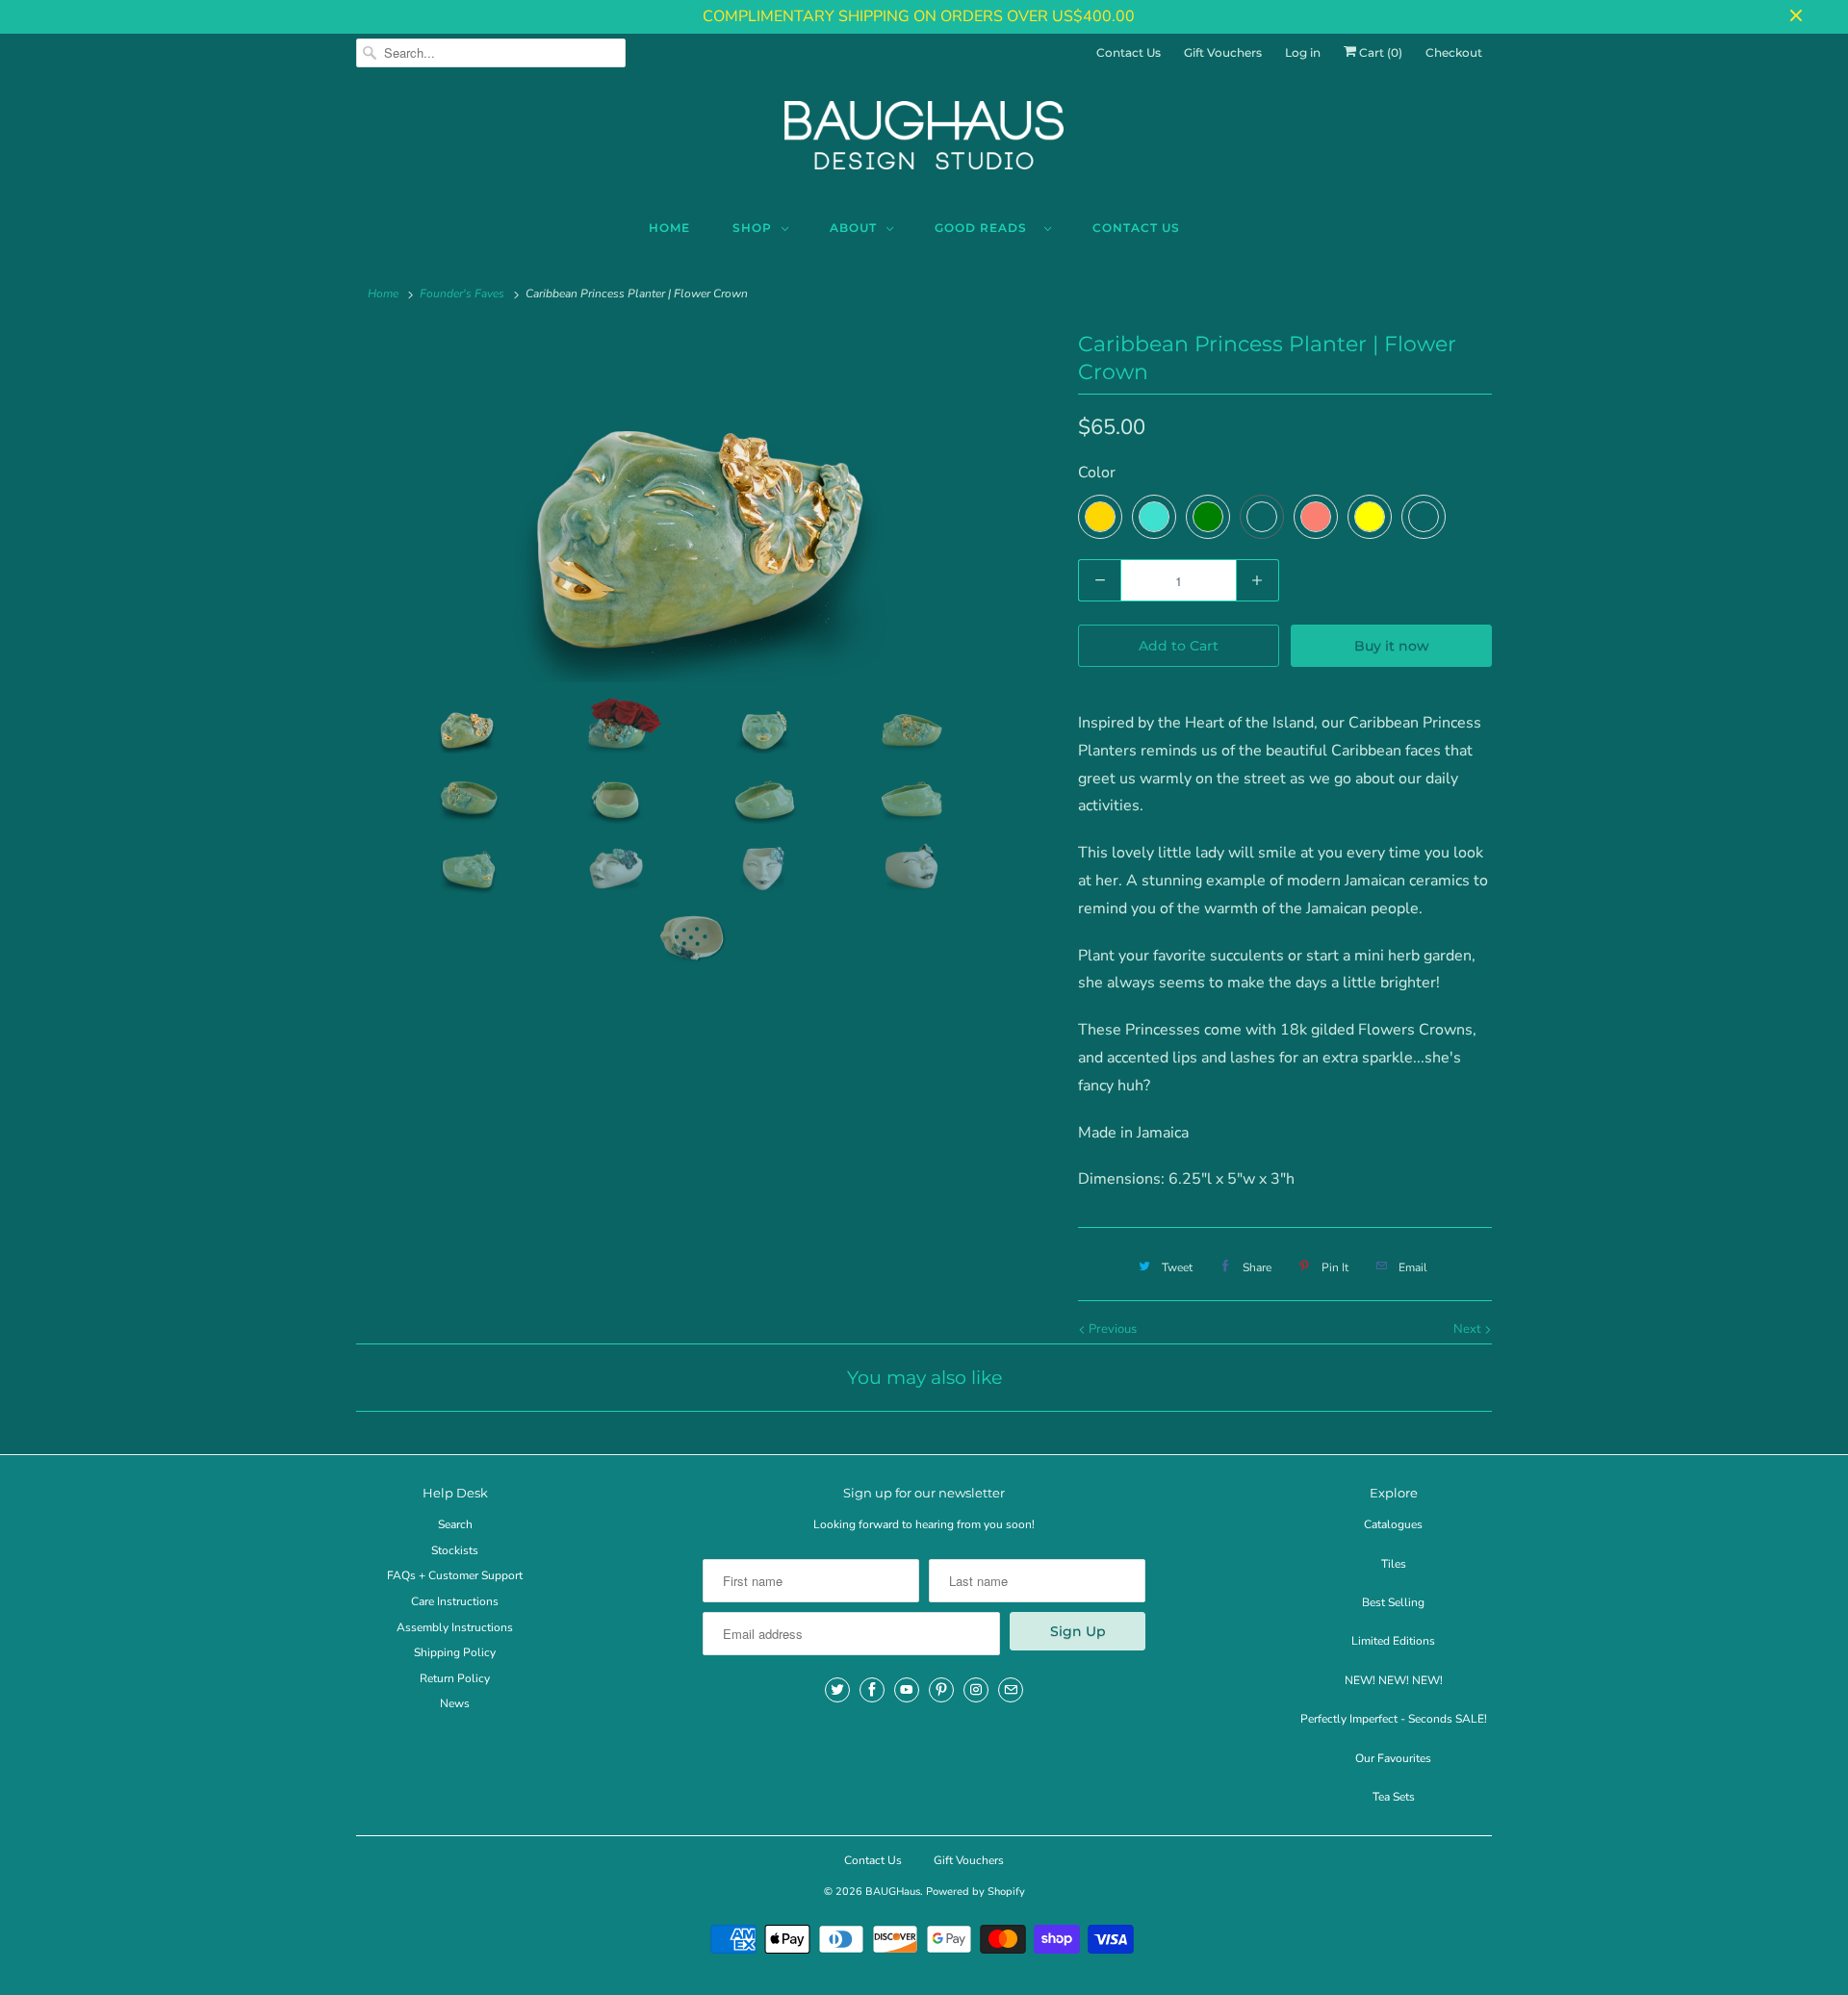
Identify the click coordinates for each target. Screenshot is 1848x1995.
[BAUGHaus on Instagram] (976, 1690)
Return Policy (455, 1678)
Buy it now (1392, 646)
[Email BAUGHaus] (1011, 1690)
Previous (1111, 1329)
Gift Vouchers (1223, 52)
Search (455, 1524)
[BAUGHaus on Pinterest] (941, 1690)
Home (669, 228)
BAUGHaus (893, 1892)
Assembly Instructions (455, 1627)
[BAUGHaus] (924, 143)
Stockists (455, 1550)
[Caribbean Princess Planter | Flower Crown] (707, 507)
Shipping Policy (455, 1652)
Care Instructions (455, 1601)
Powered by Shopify (975, 1892)
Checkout (1454, 52)
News (455, 1703)
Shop (752, 228)
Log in (1303, 52)
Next (1469, 1329)
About (853, 228)
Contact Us (1129, 52)
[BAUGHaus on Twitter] (837, 1690)
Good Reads (985, 228)
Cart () (1379, 52)
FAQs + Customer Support (455, 1575)
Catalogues (1393, 1524)
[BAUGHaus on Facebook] (872, 1690)
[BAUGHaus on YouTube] (907, 1690)
